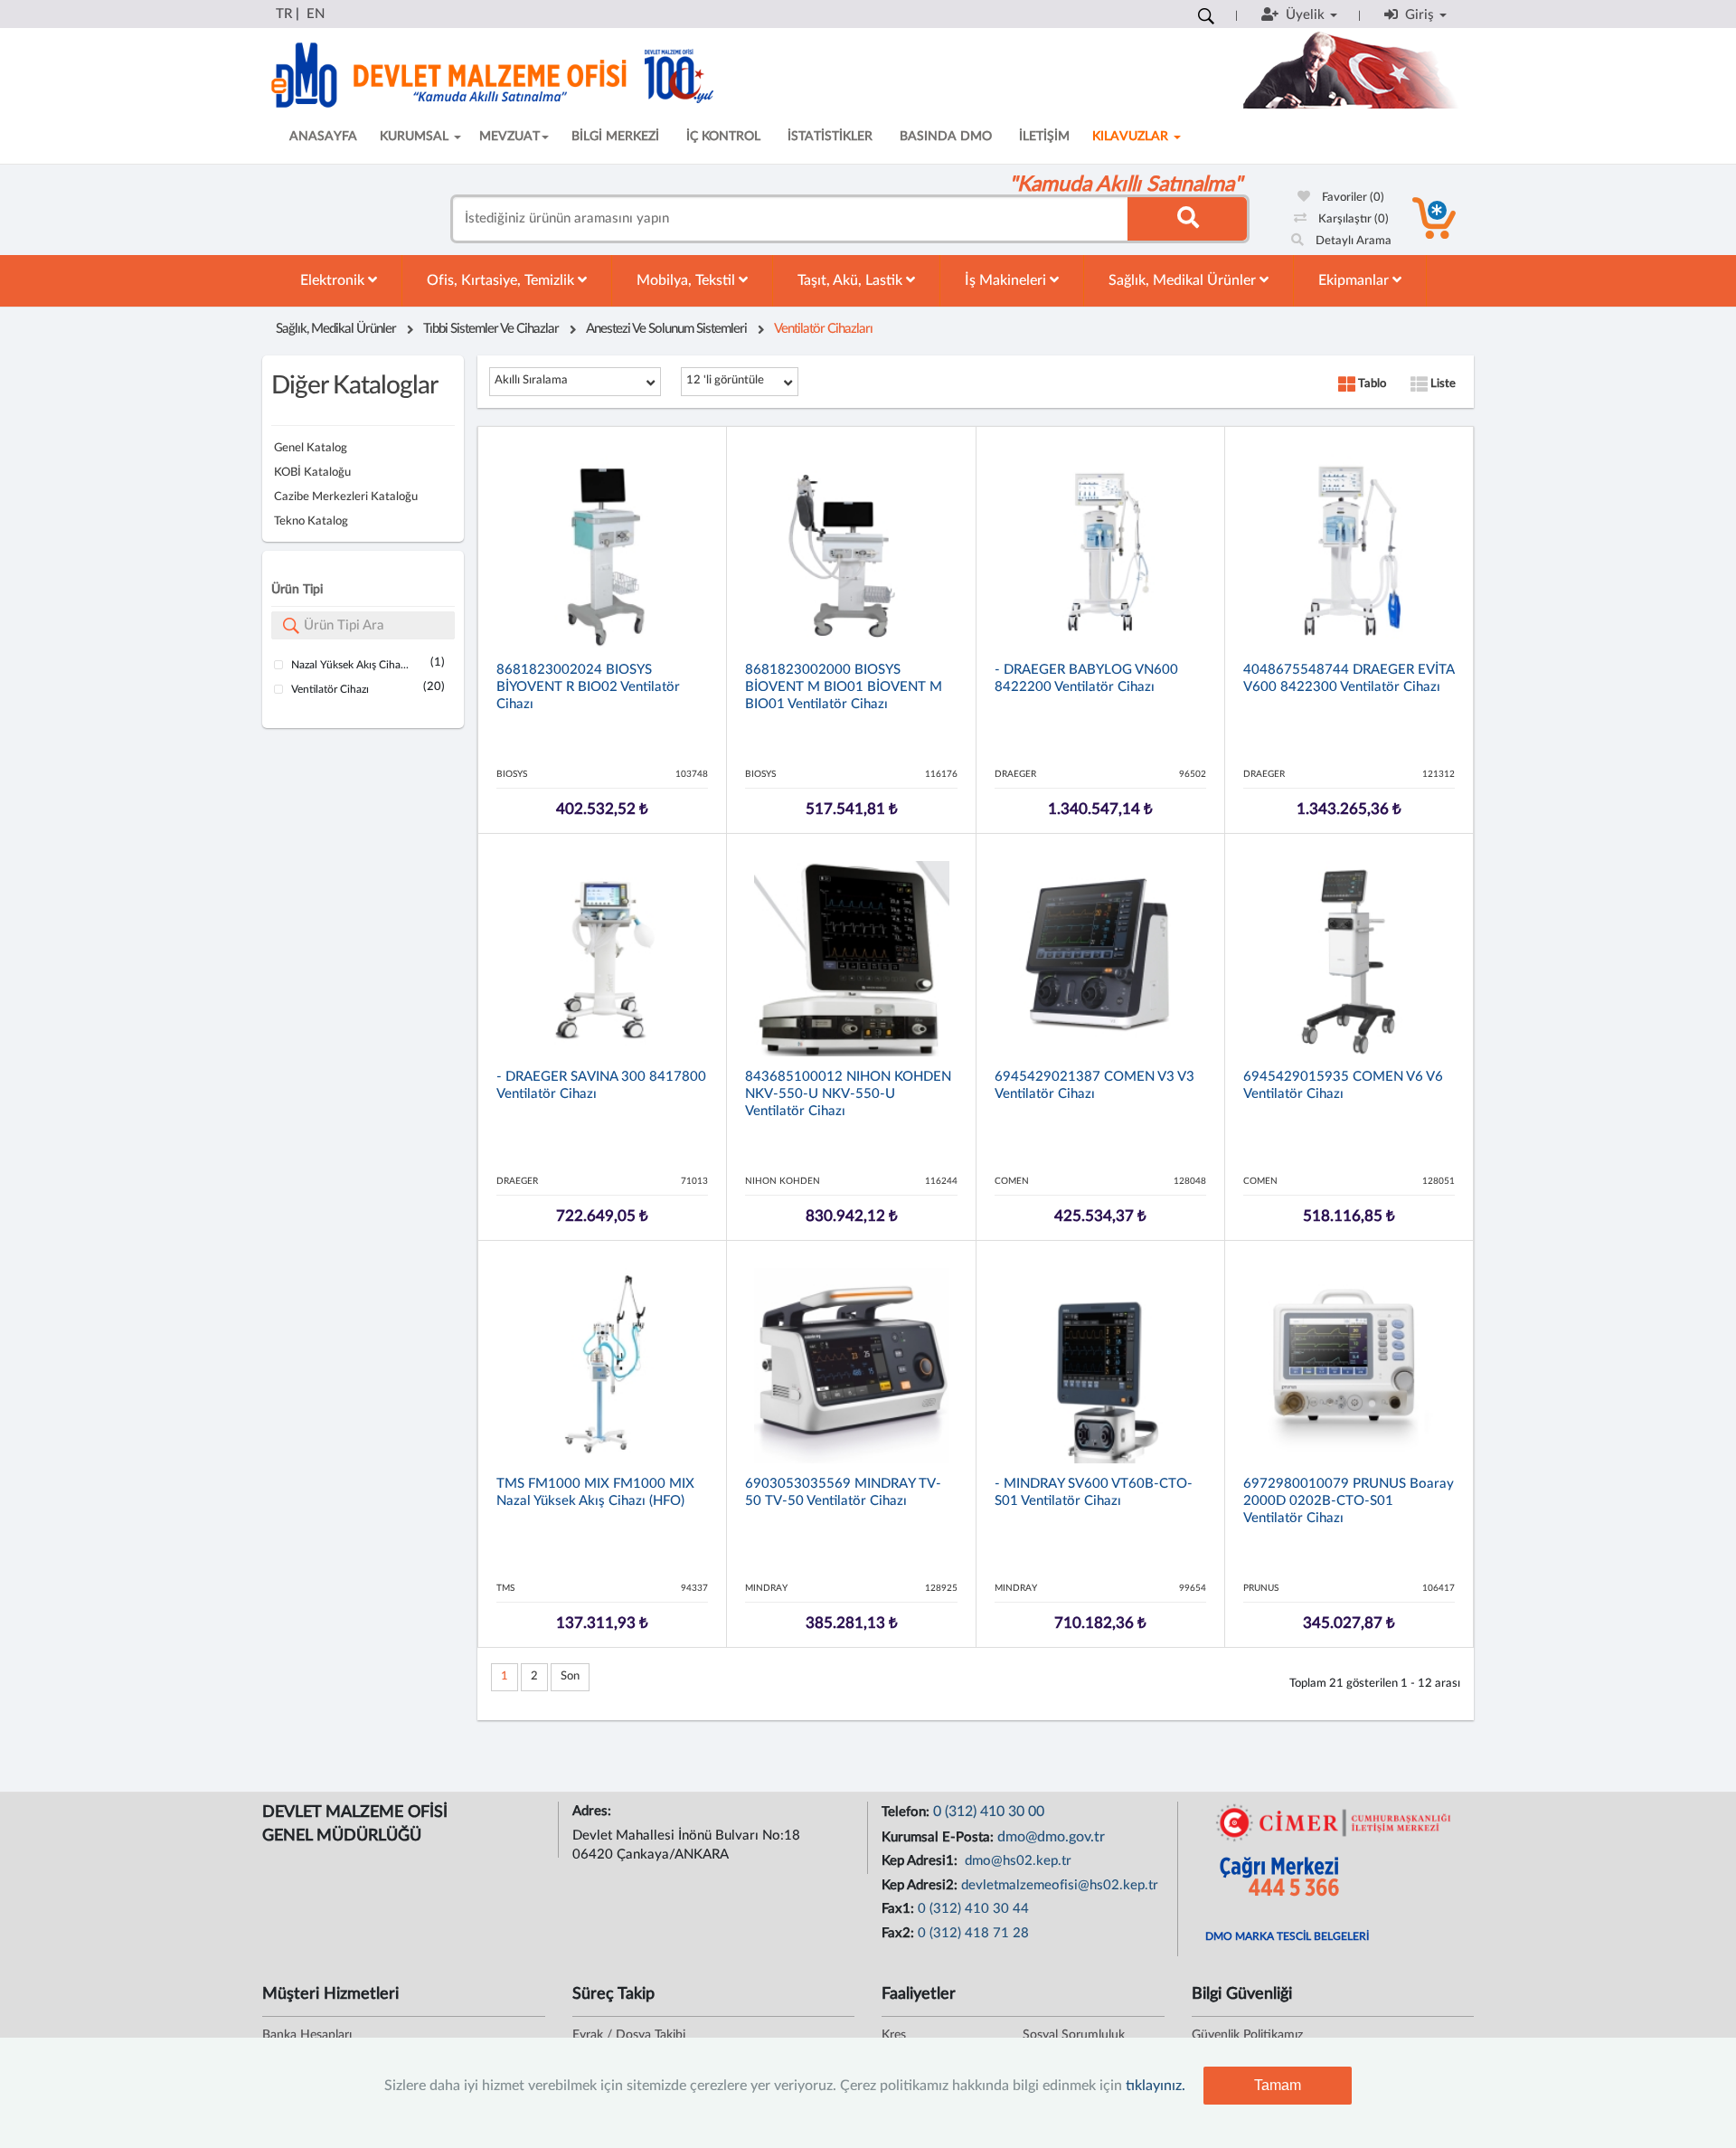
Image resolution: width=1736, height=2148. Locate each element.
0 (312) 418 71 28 (973, 1933)
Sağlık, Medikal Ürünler (1184, 280)
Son (570, 1676)
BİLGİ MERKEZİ (615, 137)
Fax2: (900, 1933)
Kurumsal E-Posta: (939, 1837)
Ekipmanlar (1355, 280)
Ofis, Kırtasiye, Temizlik (502, 280)
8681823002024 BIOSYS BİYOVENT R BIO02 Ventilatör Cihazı (588, 687)
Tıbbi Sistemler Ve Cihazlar (491, 329)
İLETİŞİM (1044, 137)
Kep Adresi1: (921, 1861)
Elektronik (334, 280)
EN (316, 14)
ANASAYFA (323, 137)
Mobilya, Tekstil (688, 280)
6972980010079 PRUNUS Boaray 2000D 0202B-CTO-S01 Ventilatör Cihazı (1349, 1501)
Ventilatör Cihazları (823, 329)
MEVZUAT (509, 137)
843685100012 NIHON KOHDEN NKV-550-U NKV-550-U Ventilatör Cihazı (848, 1094)
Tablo (1371, 384)
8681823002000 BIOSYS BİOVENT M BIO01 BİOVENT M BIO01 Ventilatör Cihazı (844, 687)
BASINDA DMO (946, 137)
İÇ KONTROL (723, 137)
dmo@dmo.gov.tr (1051, 1837)
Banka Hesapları (307, 2035)
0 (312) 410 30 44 (973, 1909)
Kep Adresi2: (921, 1885)
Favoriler (1352, 198)
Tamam (1278, 2085)
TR (284, 14)
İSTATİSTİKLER (830, 137)
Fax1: (900, 1909)
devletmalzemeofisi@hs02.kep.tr (1060, 1885)
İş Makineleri (1007, 280)
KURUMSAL (416, 137)
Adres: (594, 1811)
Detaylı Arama (1352, 241)
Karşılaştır (1352, 219)
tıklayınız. (1156, 2086)
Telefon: (907, 1812)
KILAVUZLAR (1132, 137)
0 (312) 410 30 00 (989, 1812)
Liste (1442, 384)
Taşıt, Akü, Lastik (852, 280)
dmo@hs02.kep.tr (1016, 1861)
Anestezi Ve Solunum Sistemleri (666, 329)
